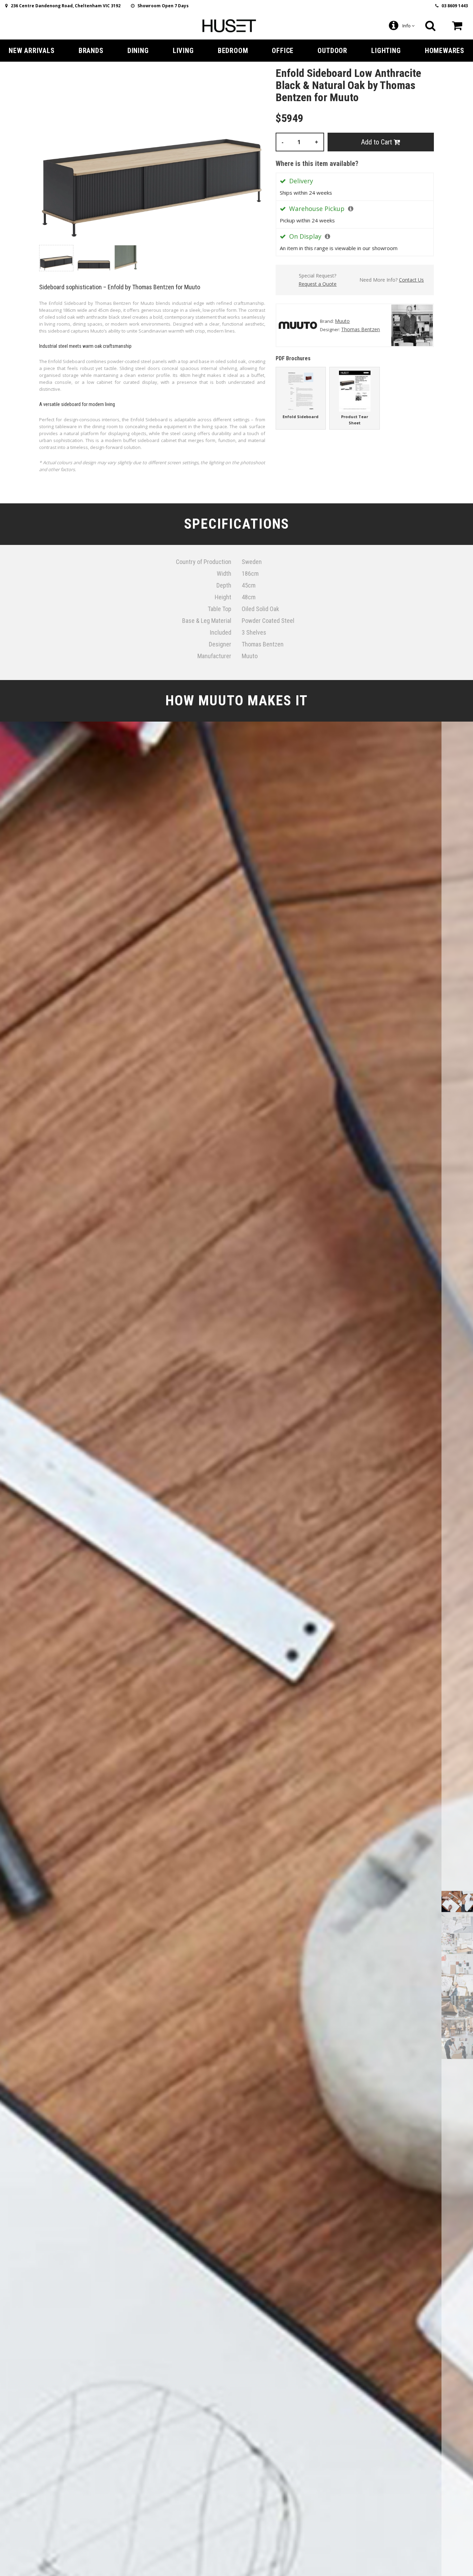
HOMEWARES (445, 51)
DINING (138, 51)
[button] (351, 209)
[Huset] (229, 25)
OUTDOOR (332, 51)
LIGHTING (386, 51)
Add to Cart (377, 142)
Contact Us (411, 280)
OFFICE (283, 51)
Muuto (342, 321)
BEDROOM (233, 51)
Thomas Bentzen (360, 329)
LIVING (183, 51)
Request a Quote (318, 284)
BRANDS (91, 51)
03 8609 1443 (453, 6)
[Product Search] (430, 26)
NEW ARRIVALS (32, 51)
